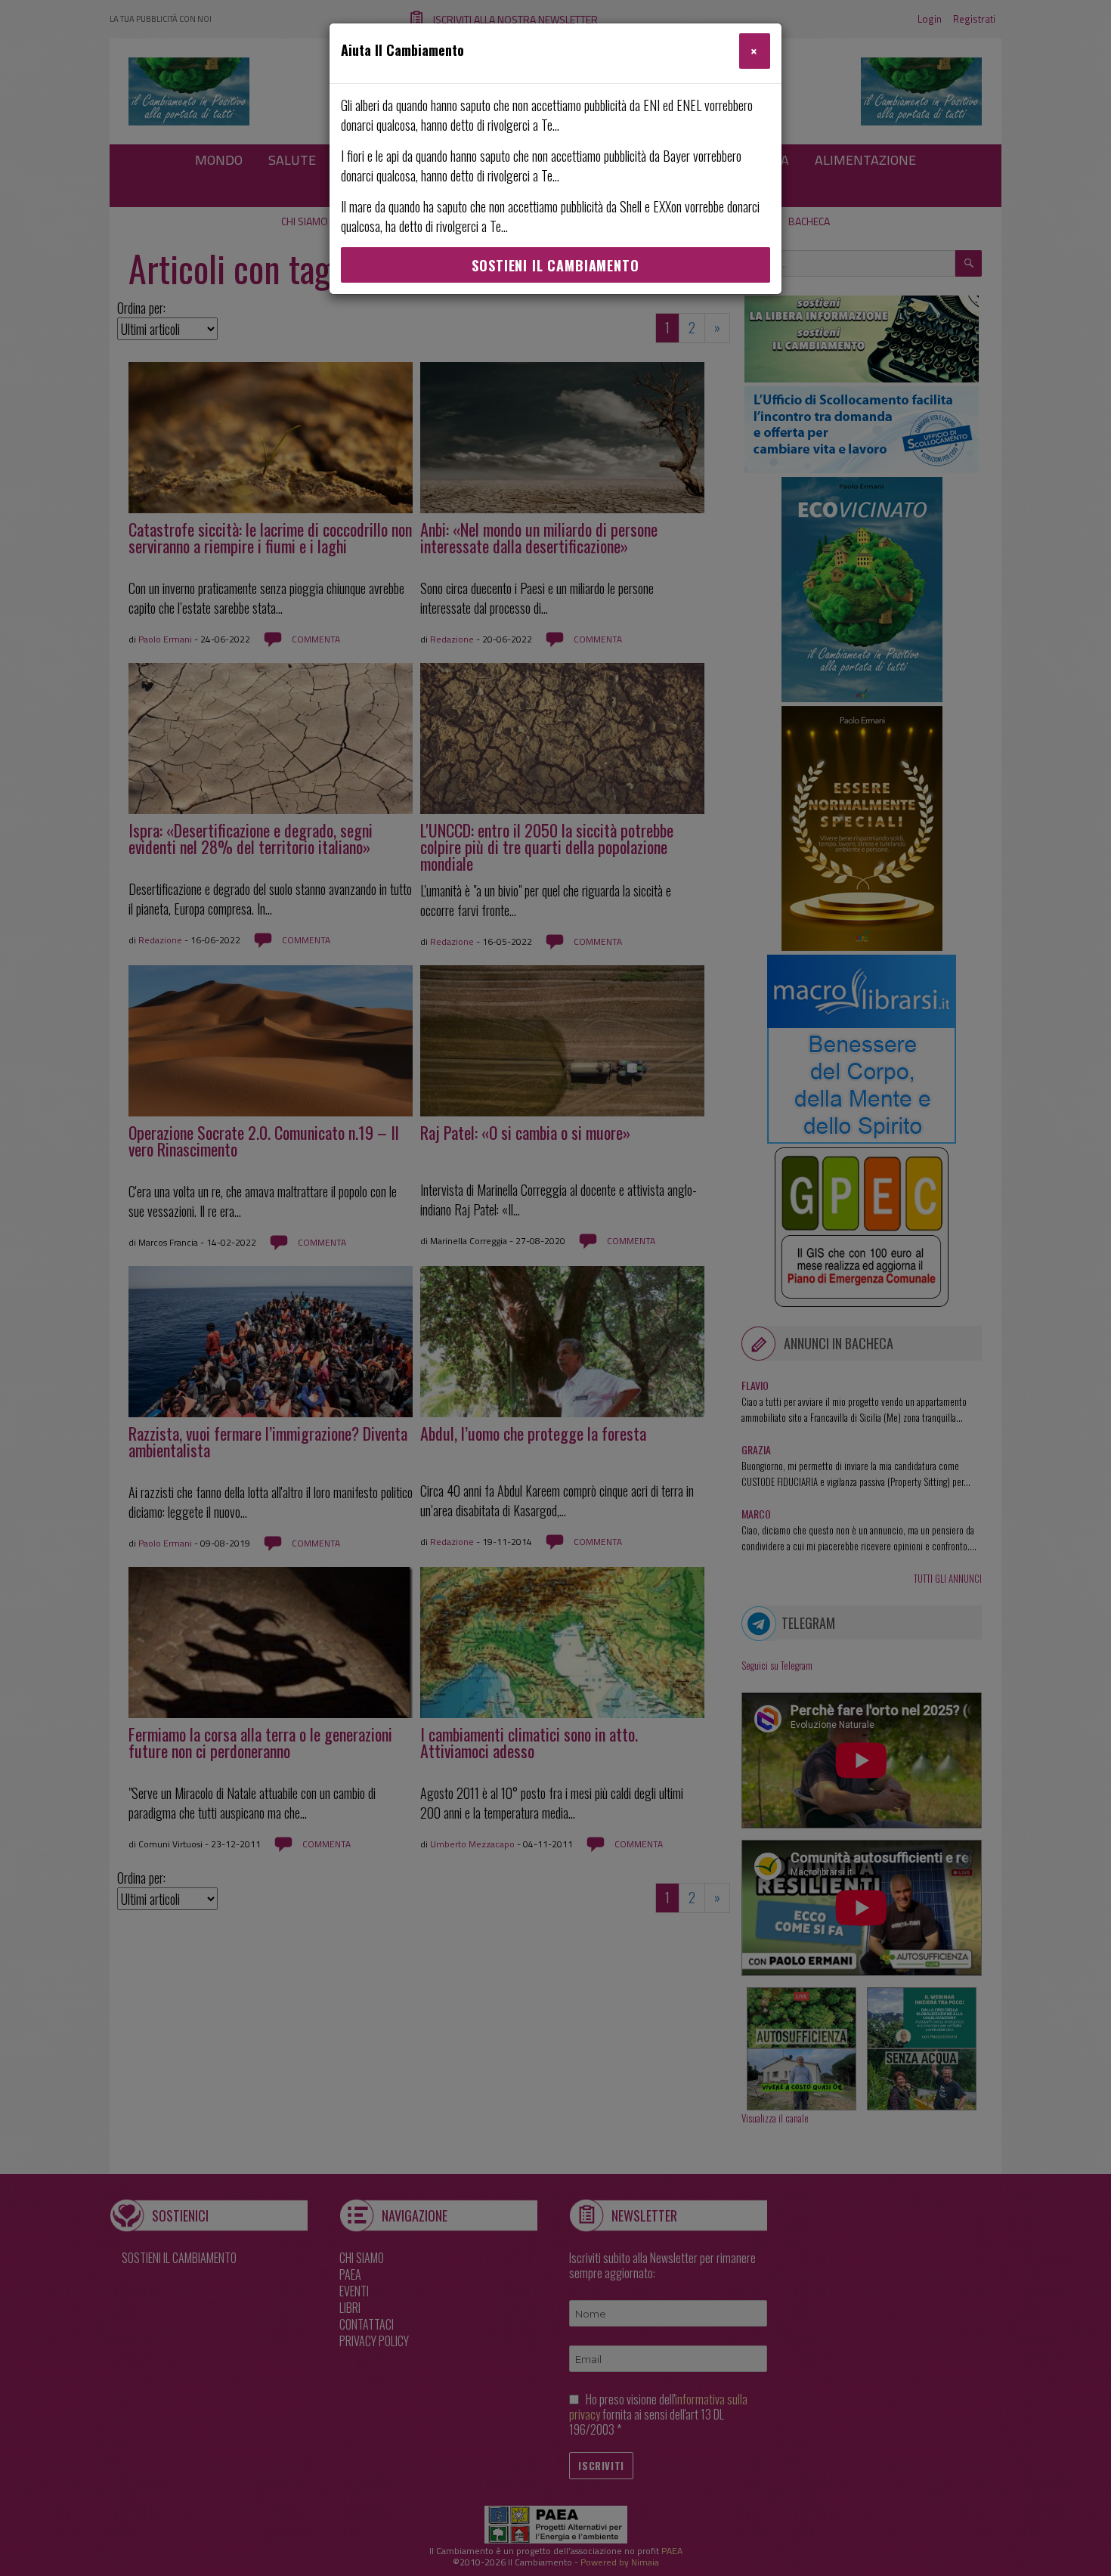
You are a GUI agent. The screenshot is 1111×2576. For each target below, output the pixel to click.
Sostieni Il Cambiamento (555, 265)
